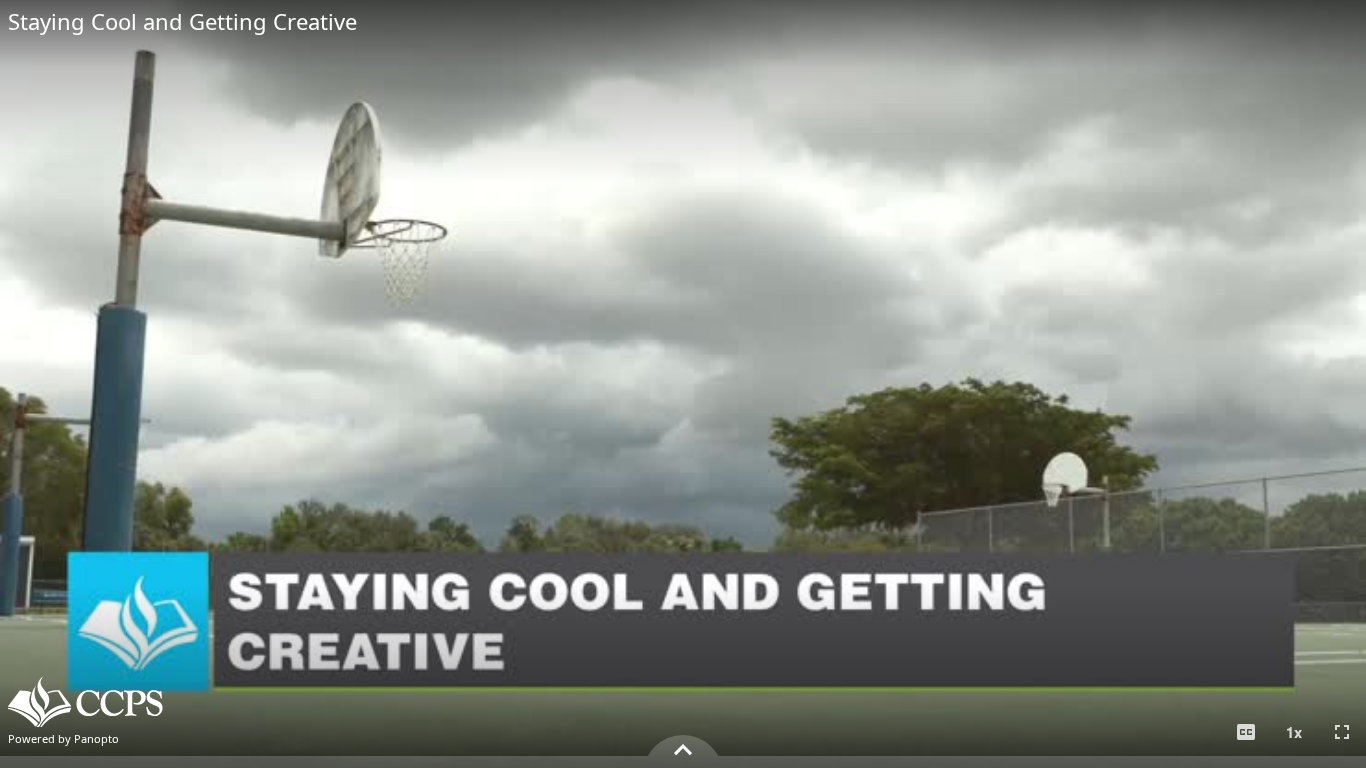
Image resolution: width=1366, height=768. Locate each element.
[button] (1246, 732)
